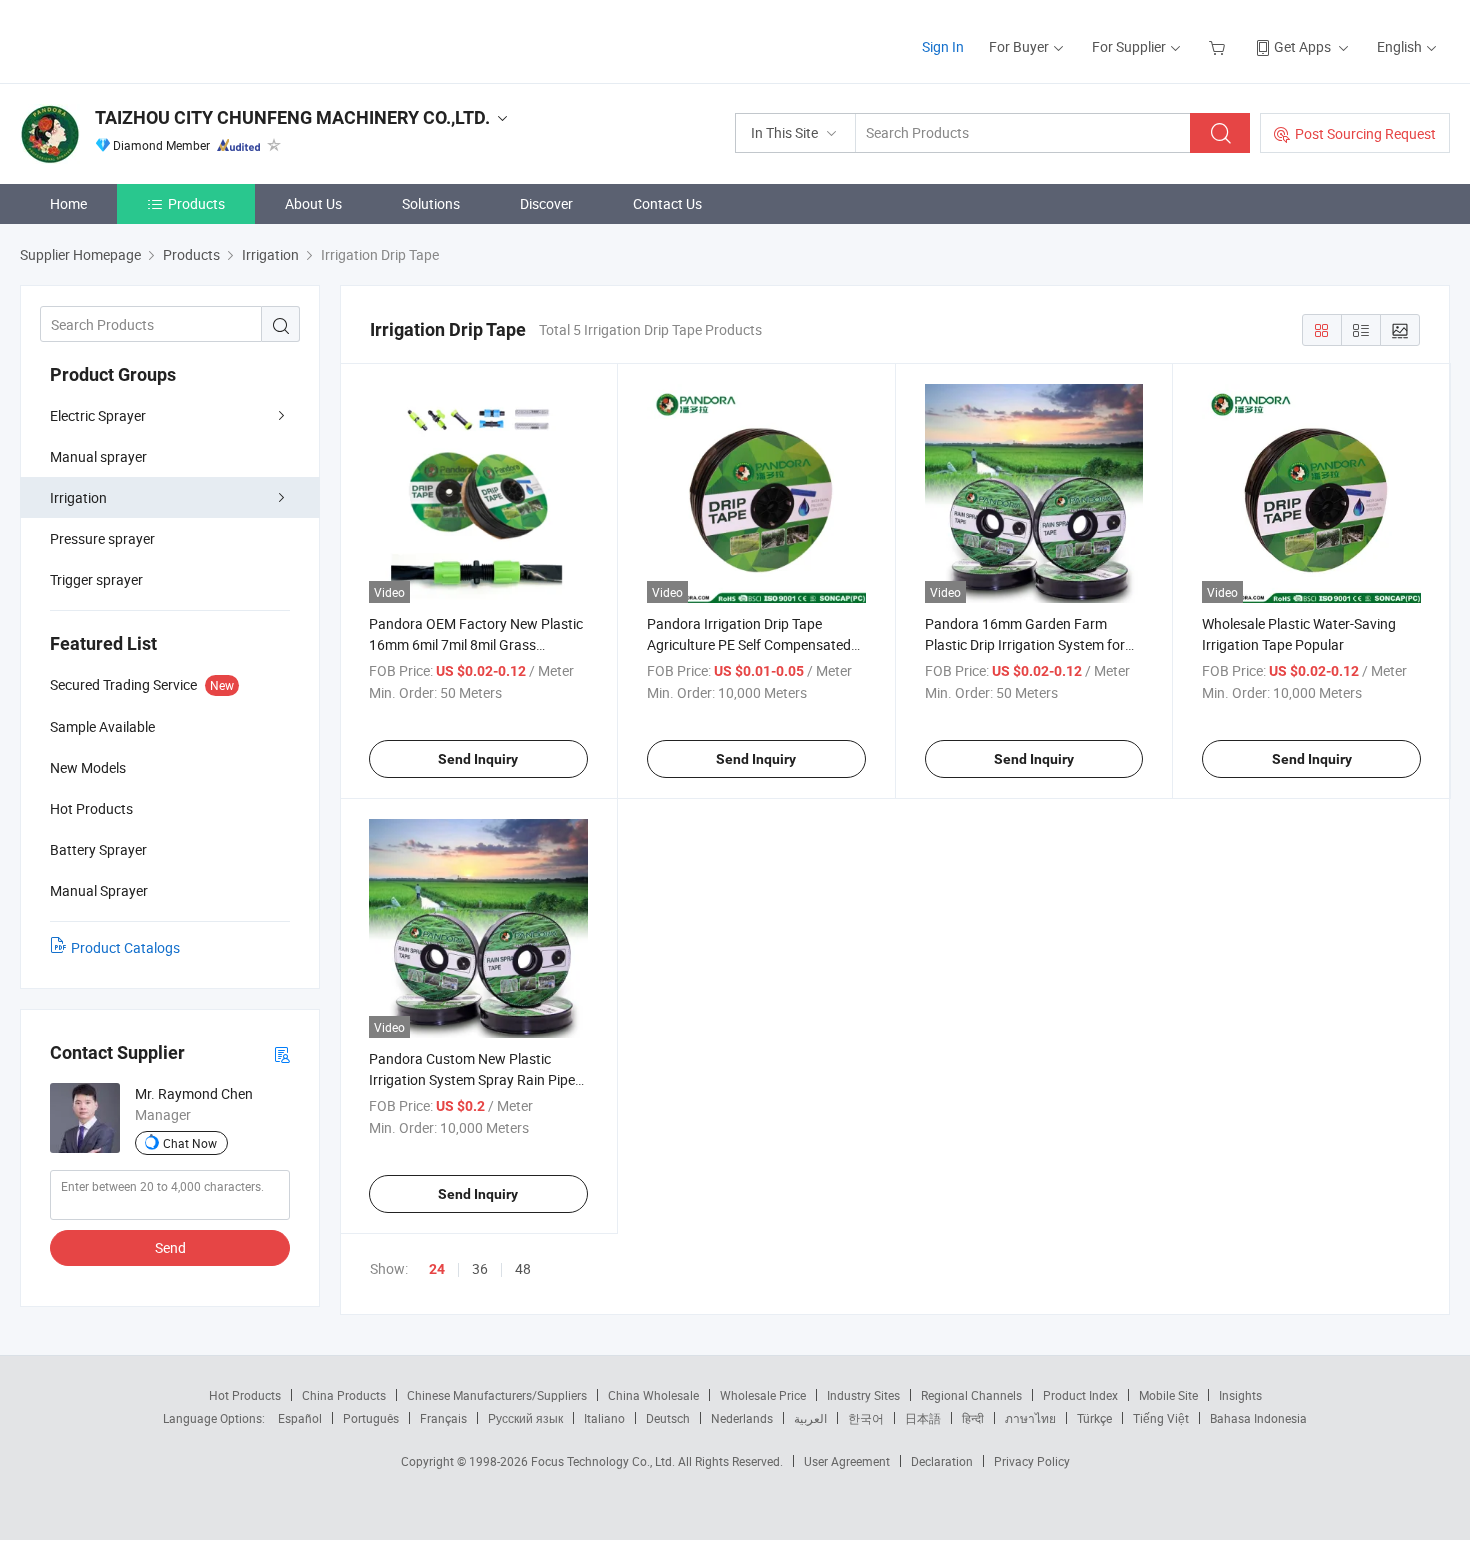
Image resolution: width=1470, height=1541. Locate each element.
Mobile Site (1168, 1395)
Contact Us (667, 203)
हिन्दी (973, 1418)
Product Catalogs (125, 947)
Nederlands (742, 1418)
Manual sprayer (98, 456)
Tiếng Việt (1161, 1418)
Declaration (942, 1461)
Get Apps (1302, 46)
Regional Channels (971, 1395)
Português (371, 1418)
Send (170, 1247)
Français (443, 1418)
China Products (344, 1395)
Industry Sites (863, 1395)
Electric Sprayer (98, 415)
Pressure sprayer (102, 538)
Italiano (604, 1418)
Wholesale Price (763, 1395)
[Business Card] (282, 1053)
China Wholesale (653, 1395)
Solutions (431, 203)
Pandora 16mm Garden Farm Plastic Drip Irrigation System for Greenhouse (1025, 644)
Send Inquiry (478, 759)
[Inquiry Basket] (1219, 46)
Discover (546, 203)
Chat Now (190, 1143)
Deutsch (668, 1418)
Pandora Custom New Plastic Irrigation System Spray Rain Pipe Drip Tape (472, 1079)
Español (300, 1418)
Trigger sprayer (96, 579)
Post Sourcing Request (1365, 133)
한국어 (866, 1418)
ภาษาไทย (1030, 1418)
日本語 (923, 1418)
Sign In (943, 46)
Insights (1240, 1395)
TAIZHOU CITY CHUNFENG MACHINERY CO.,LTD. (292, 117)
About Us (313, 203)
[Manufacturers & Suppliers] (148, 39)
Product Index (1080, 1395)
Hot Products (245, 1395)
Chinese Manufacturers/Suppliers (497, 1395)
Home (68, 203)
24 (437, 1269)
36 (480, 1268)
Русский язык (525, 1418)
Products (196, 203)
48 (523, 1268)
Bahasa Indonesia (1258, 1418)
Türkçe (1094, 1418)
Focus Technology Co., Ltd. (604, 1461)
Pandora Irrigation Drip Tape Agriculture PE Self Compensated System (749, 644)
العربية (810, 1418)
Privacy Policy (1032, 1461)
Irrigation (78, 497)
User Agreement (847, 1461)
